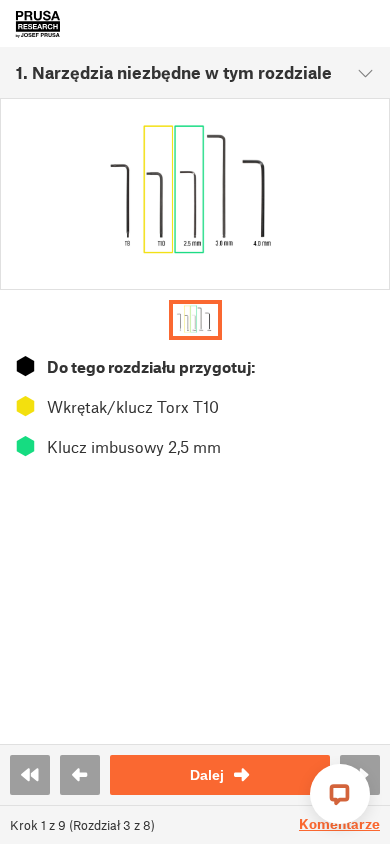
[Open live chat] (340, 794)
